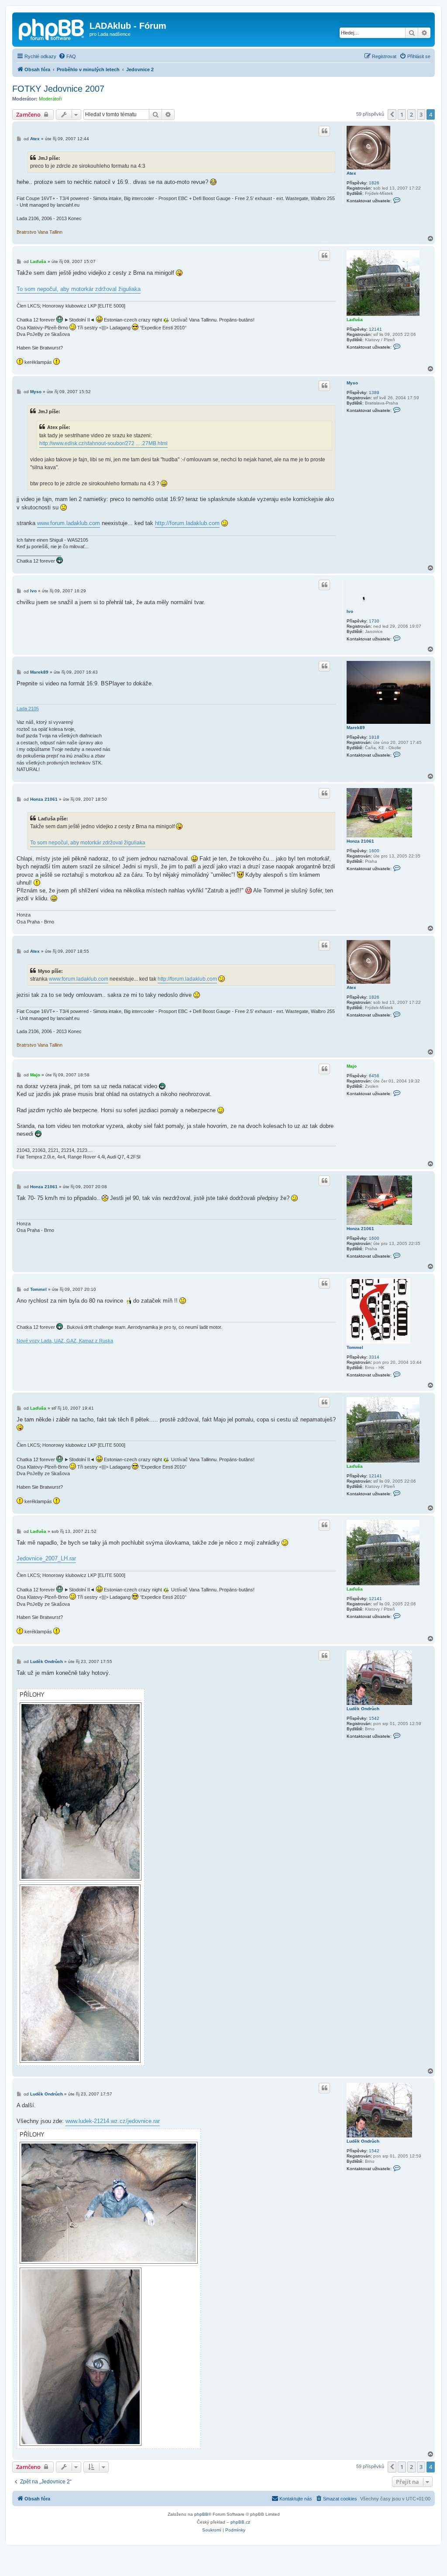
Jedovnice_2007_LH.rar (46, 1558)
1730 (374, 621)
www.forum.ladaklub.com (69, 523)
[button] (392, 114)
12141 (375, 329)
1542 (374, 1718)
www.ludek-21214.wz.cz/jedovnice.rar (113, 2121)
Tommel (355, 1347)
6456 (374, 1076)
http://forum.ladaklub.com (187, 523)
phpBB (201, 2514)
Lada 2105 (28, 709)
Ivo (350, 611)
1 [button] (402, 114)
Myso (352, 383)
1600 (374, 851)
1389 (374, 392)
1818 (374, 737)
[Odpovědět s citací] (324, 131)
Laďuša (355, 320)
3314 (374, 1357)
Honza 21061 (360, 841)
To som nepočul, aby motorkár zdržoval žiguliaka (79, 289)
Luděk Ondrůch (363, 1709)
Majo (352, 1066)
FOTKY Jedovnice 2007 (58, 89)
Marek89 (356, 728)
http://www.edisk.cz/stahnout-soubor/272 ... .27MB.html (103, 443)
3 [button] (421, 114)
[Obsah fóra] (52, 28)
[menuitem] (67, 56)
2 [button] (411, 114)
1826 (374, 183)
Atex (351, 173)
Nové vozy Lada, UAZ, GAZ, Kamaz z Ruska (65, 1341)
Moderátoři (50, 99)
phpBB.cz (240, 2522)
